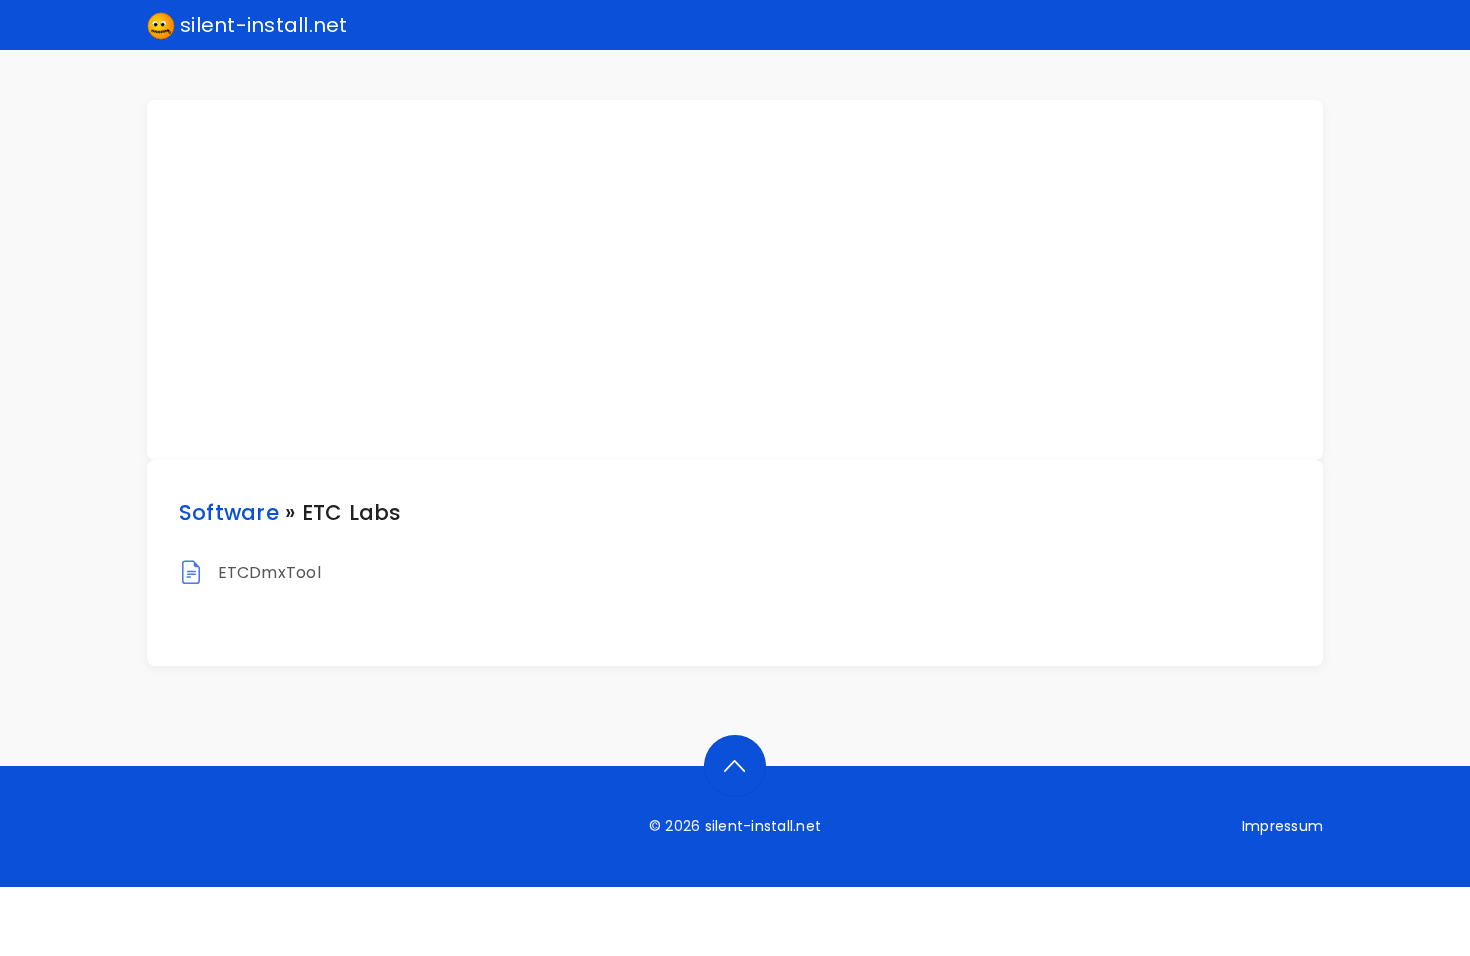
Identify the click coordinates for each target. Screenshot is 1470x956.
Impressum (1282, 826)
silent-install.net (261, 25)
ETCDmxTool (269, 572)
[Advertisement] (747, 280)
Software (229, 512)
